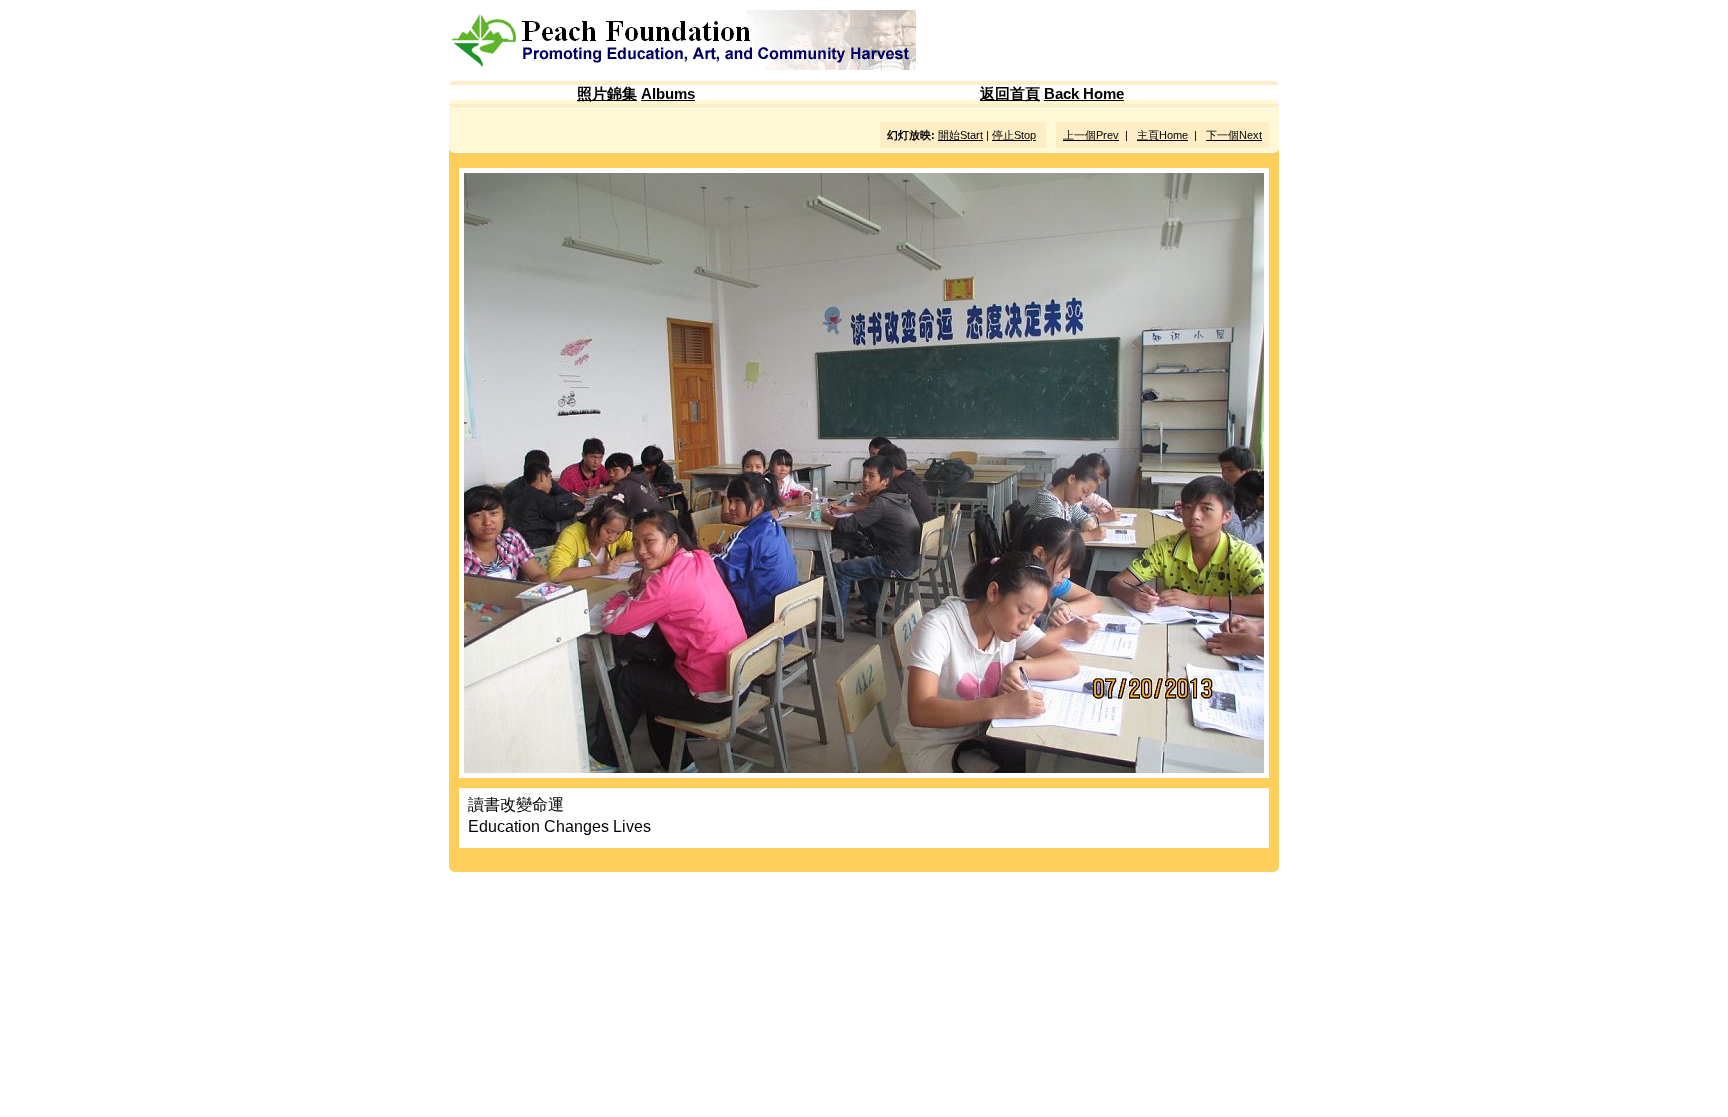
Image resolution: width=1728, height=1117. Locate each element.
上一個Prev (1091, 135)
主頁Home (1162, 135)
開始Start (960, 135)
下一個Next (1234, 135)
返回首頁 (1010, 94)
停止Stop (1014, 135)
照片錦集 (607, 94)
